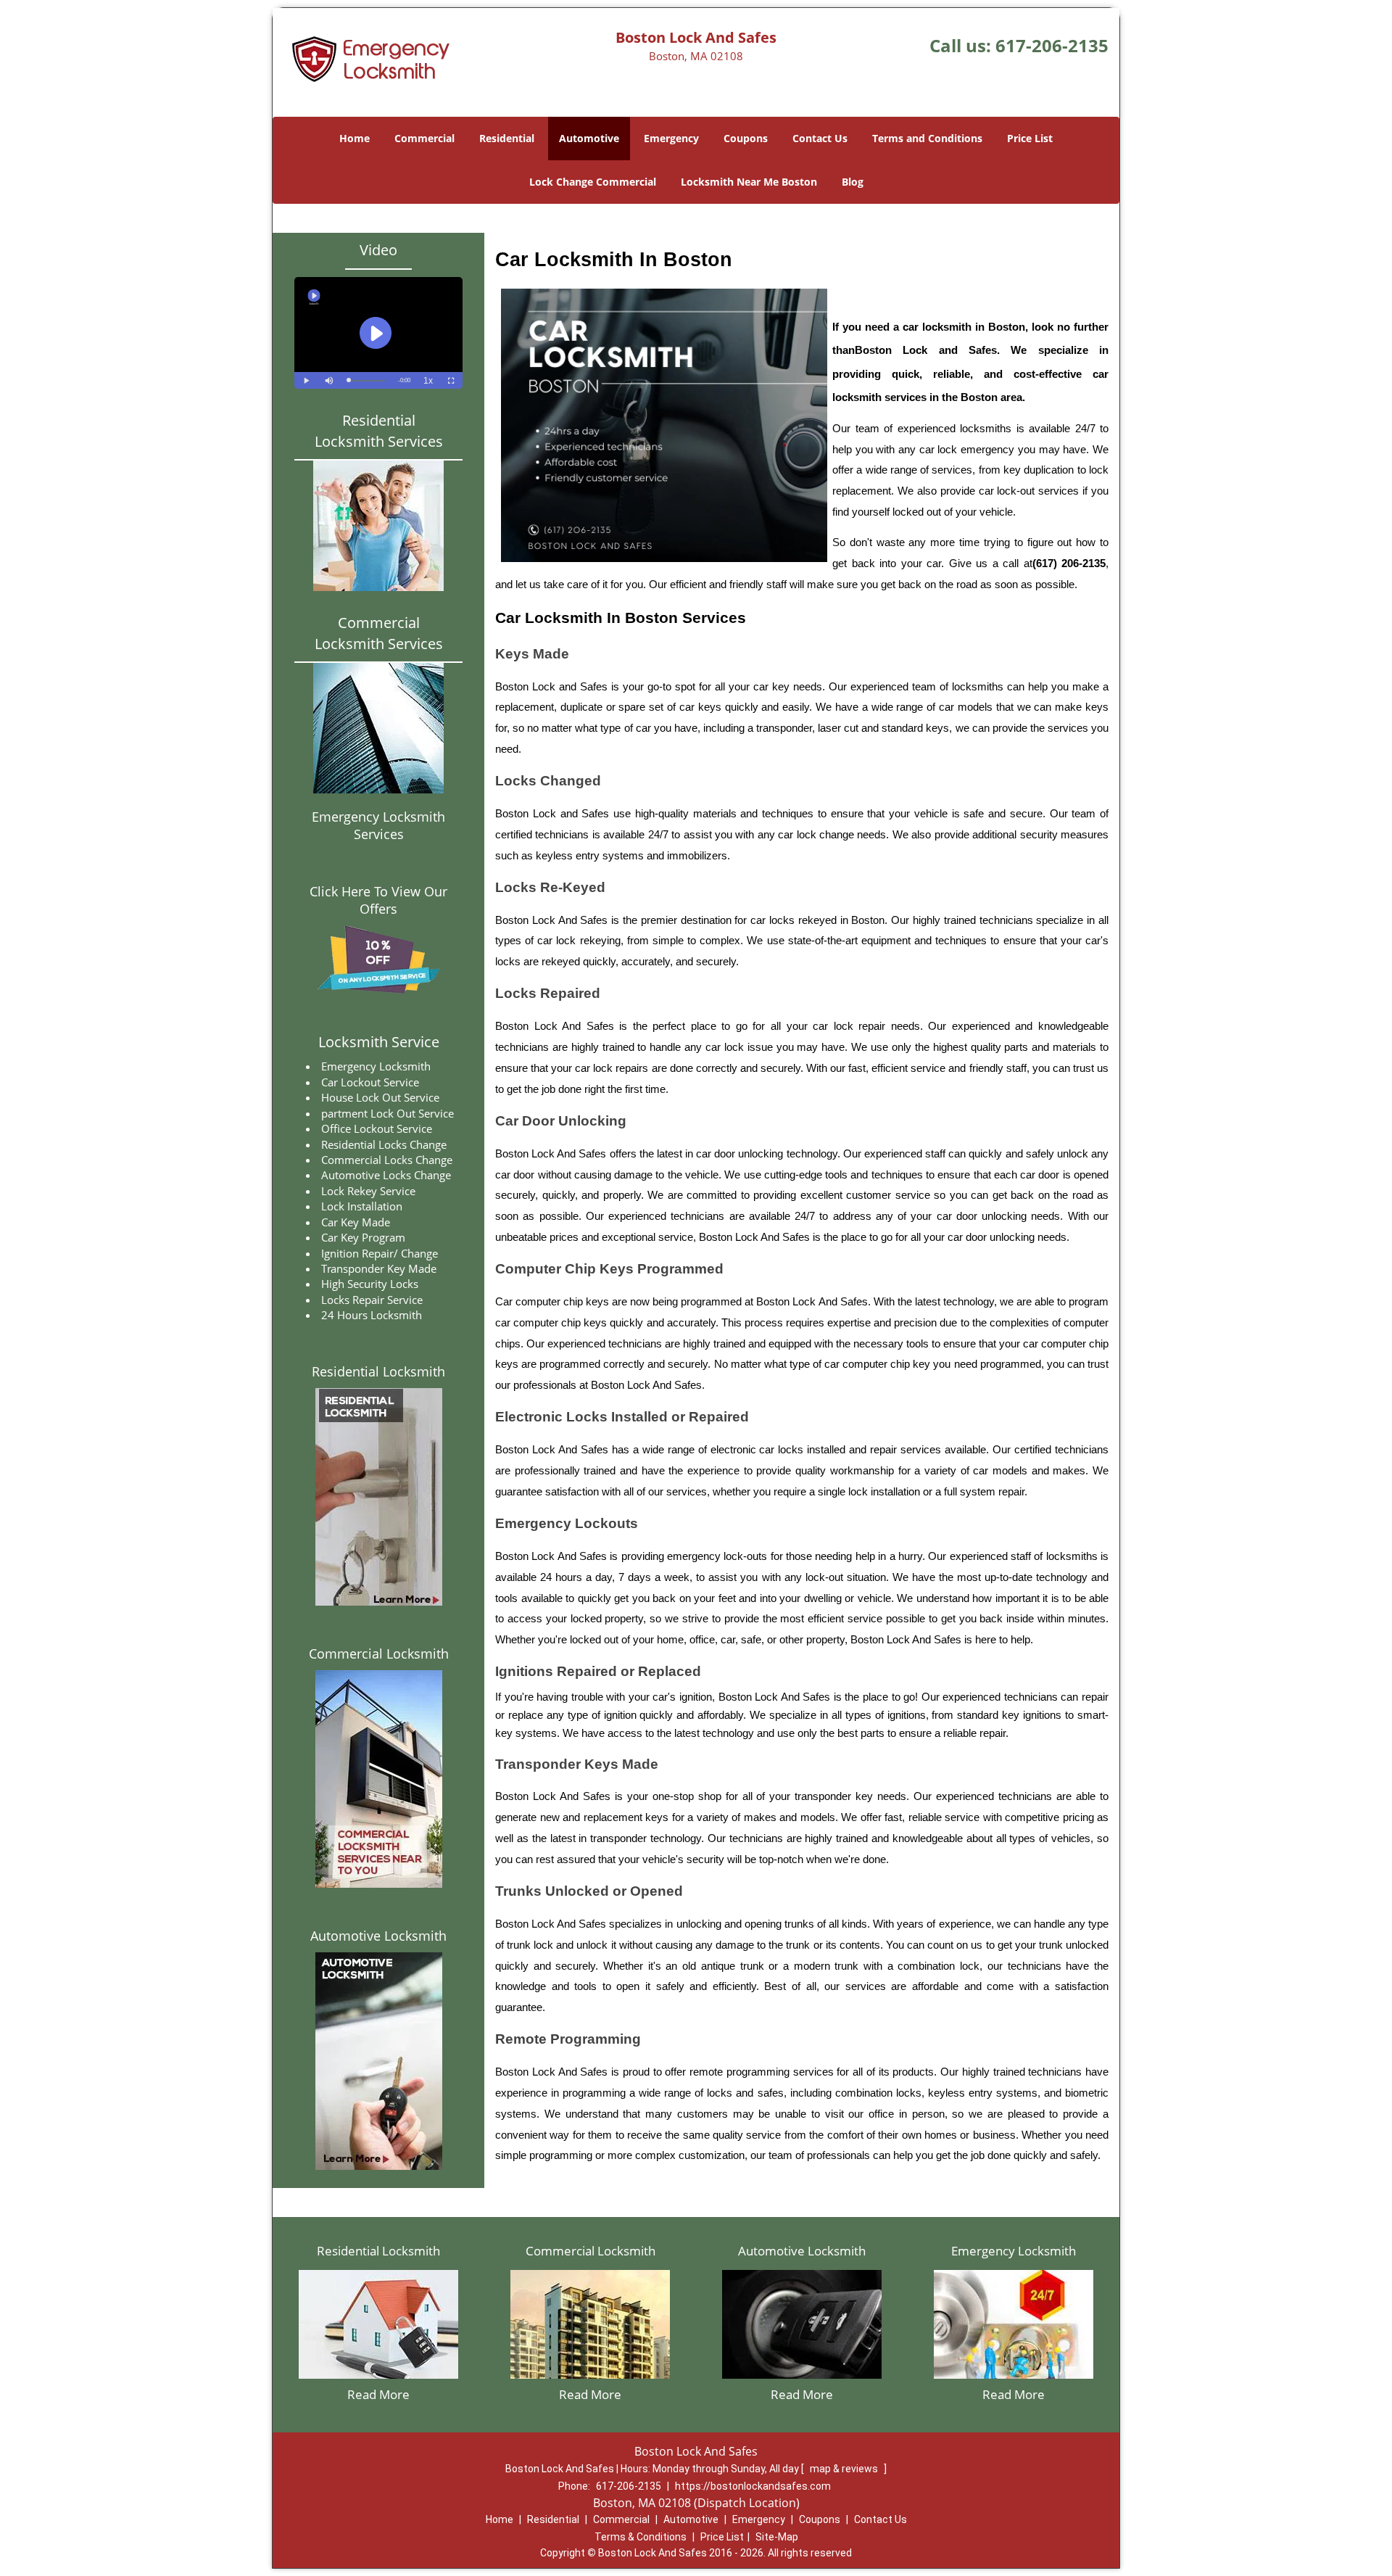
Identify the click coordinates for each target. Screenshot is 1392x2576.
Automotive (589, 138)
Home (355, 138)
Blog (853, 182)
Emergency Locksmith (1014, 2251)
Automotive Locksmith (378, 1936)
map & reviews (845, 2469)
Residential (507, 138)
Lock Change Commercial (593, 182)
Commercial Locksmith (379, 1654)
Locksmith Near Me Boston (749, 182)
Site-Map (777, 2537)
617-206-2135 (1052, 45)
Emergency (671, 138)
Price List (1030, 138)
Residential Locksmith (378, 1371)
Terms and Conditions (927, 138)
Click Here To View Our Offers (378, 900)
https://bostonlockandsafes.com (753, 2486)
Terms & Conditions (641, 2537)
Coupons (746, 138)
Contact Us (820, 138)
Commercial (424, 138)
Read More (378, 2394)
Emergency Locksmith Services (378, 825)
